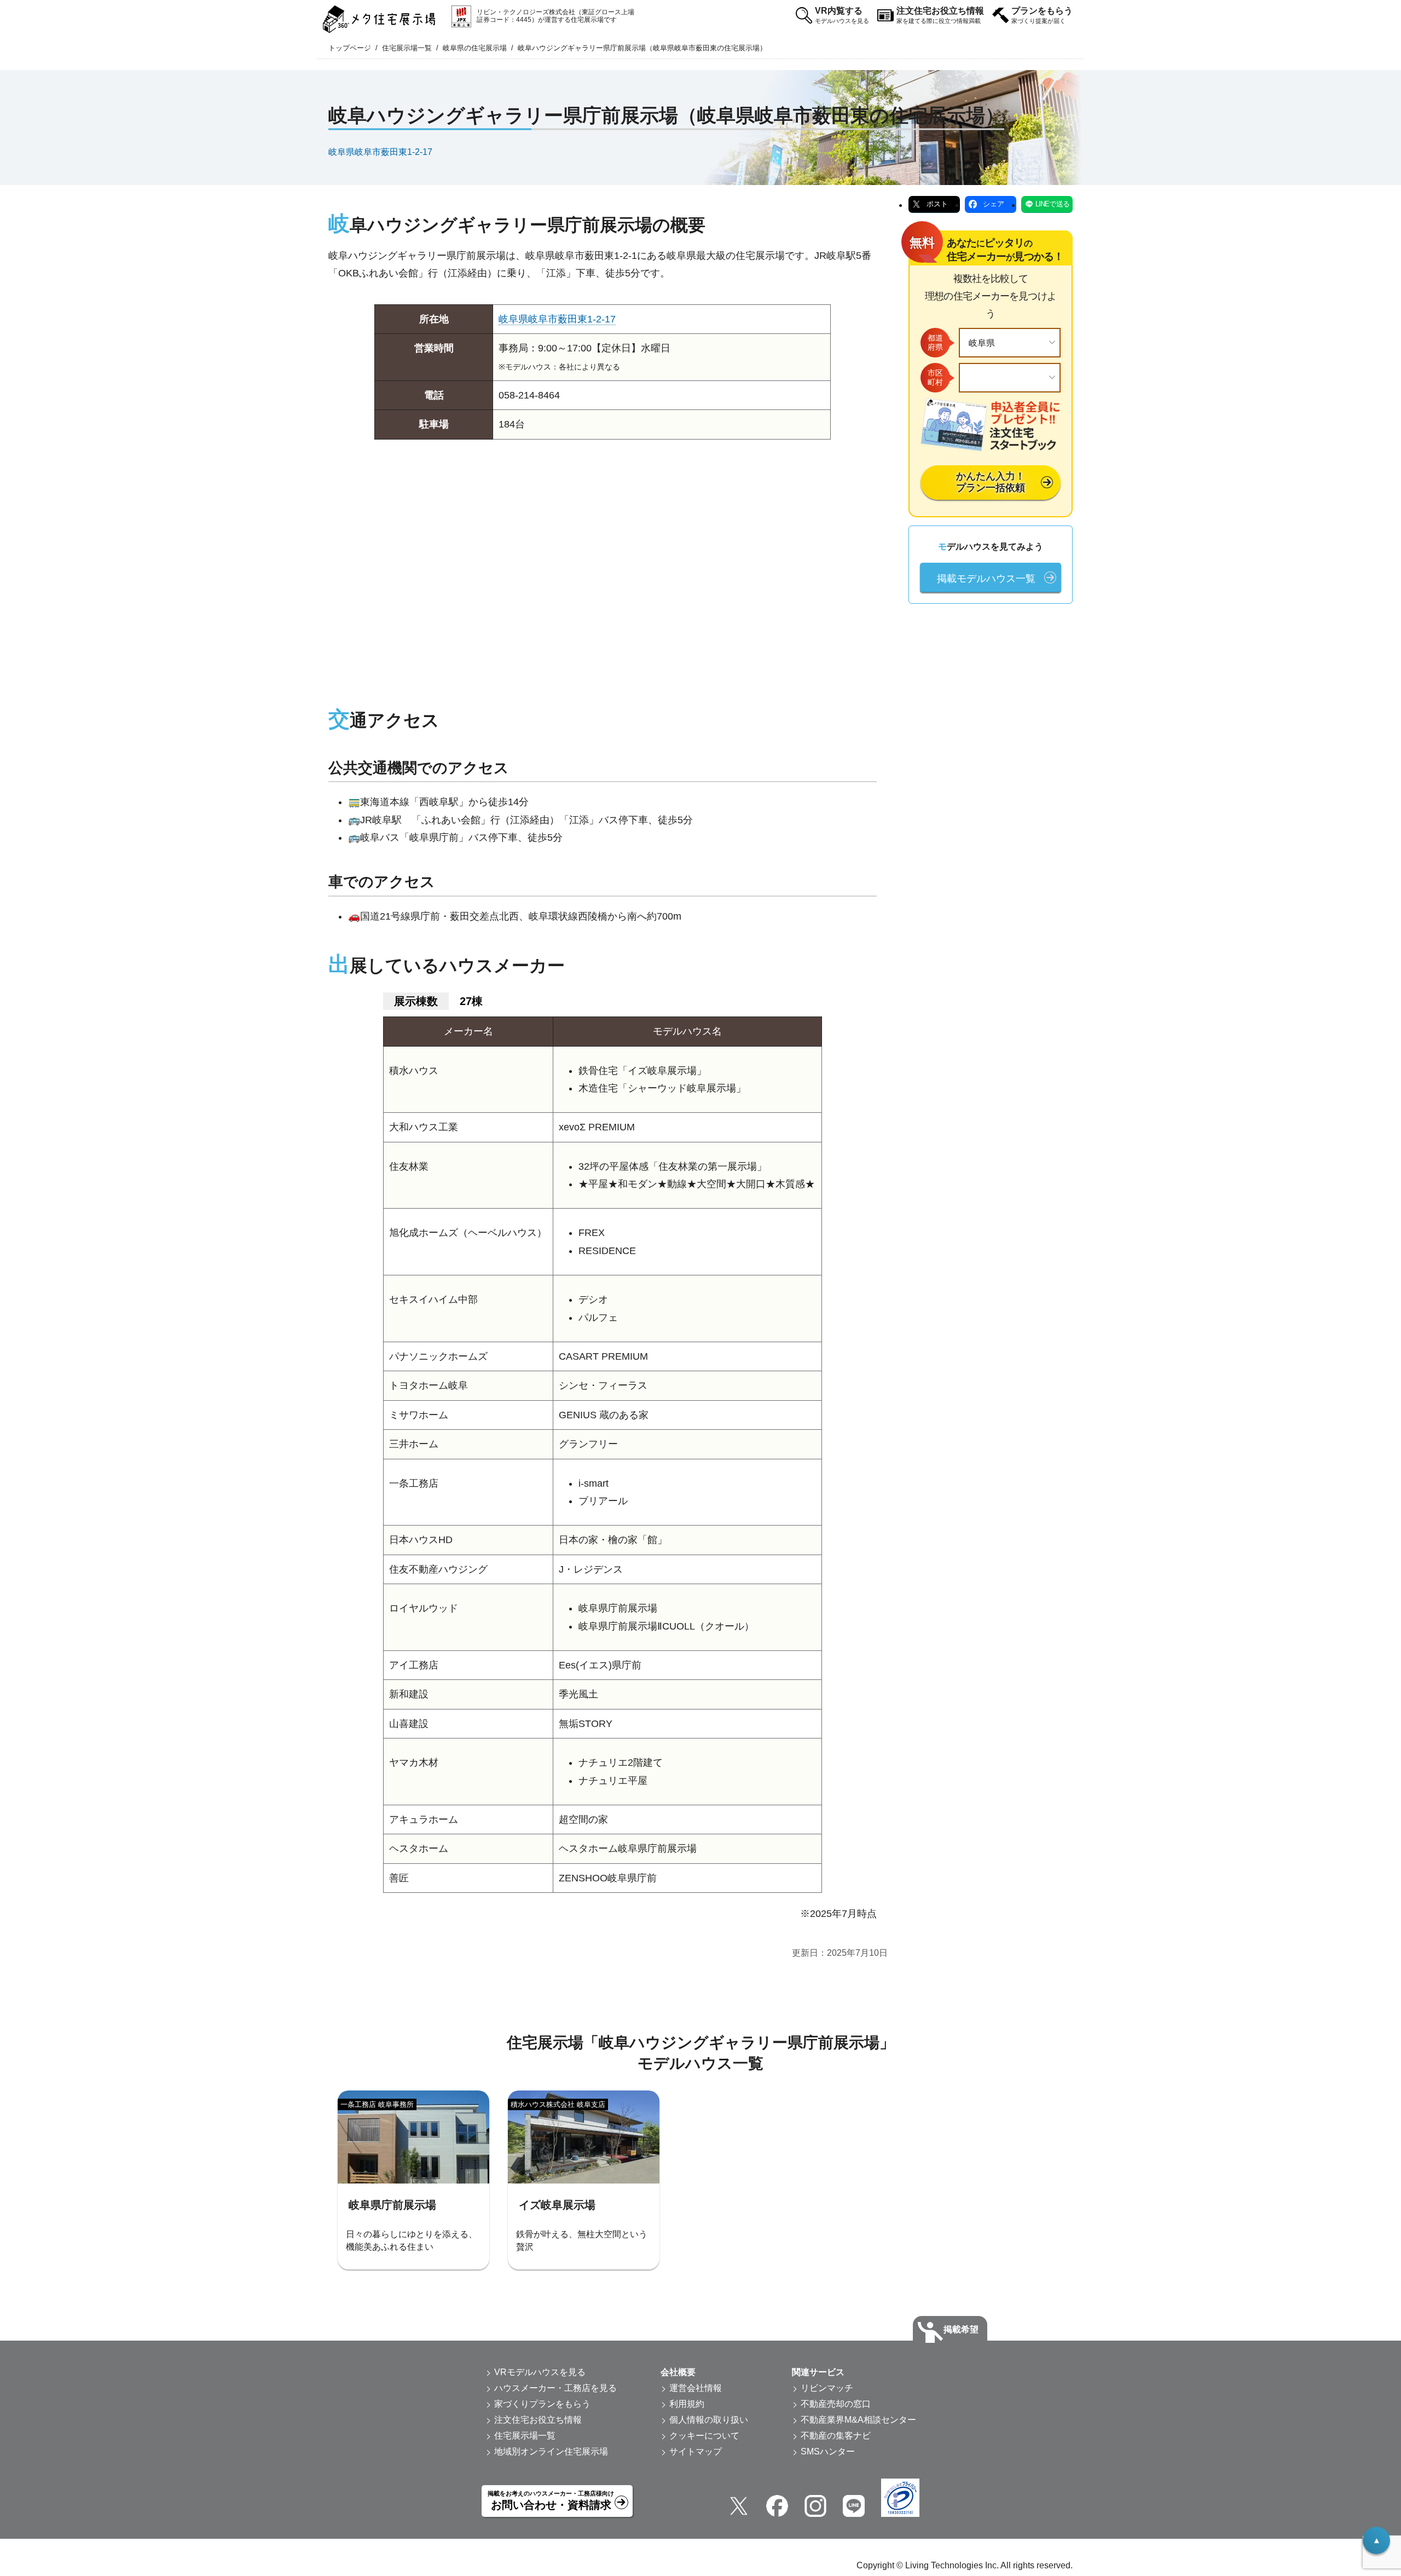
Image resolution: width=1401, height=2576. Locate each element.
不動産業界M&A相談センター (858, 2420)
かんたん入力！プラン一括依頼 (991, 482)
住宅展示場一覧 (407, 48)
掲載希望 (961, 2329)
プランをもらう (1042, 15)
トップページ (350, 48)
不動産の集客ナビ (836, 2436)
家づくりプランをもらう (542, 2404)
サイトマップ (696, 2451)
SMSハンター (828, 2451)
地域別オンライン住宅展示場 (551, 2451)
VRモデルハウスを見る (540, 2372)
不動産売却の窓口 (836, 2404)
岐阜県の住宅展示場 (475, 48)
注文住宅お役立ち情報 (940, 15)
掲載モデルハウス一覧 (986, 579)
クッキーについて (704, 2436)
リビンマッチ (827, 2388)
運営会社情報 (696, 2388)
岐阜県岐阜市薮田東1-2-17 (380, 151)
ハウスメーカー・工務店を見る (555, 2388)
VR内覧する (842, 15)
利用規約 (687, 2404)
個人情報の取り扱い (709, 2420)
